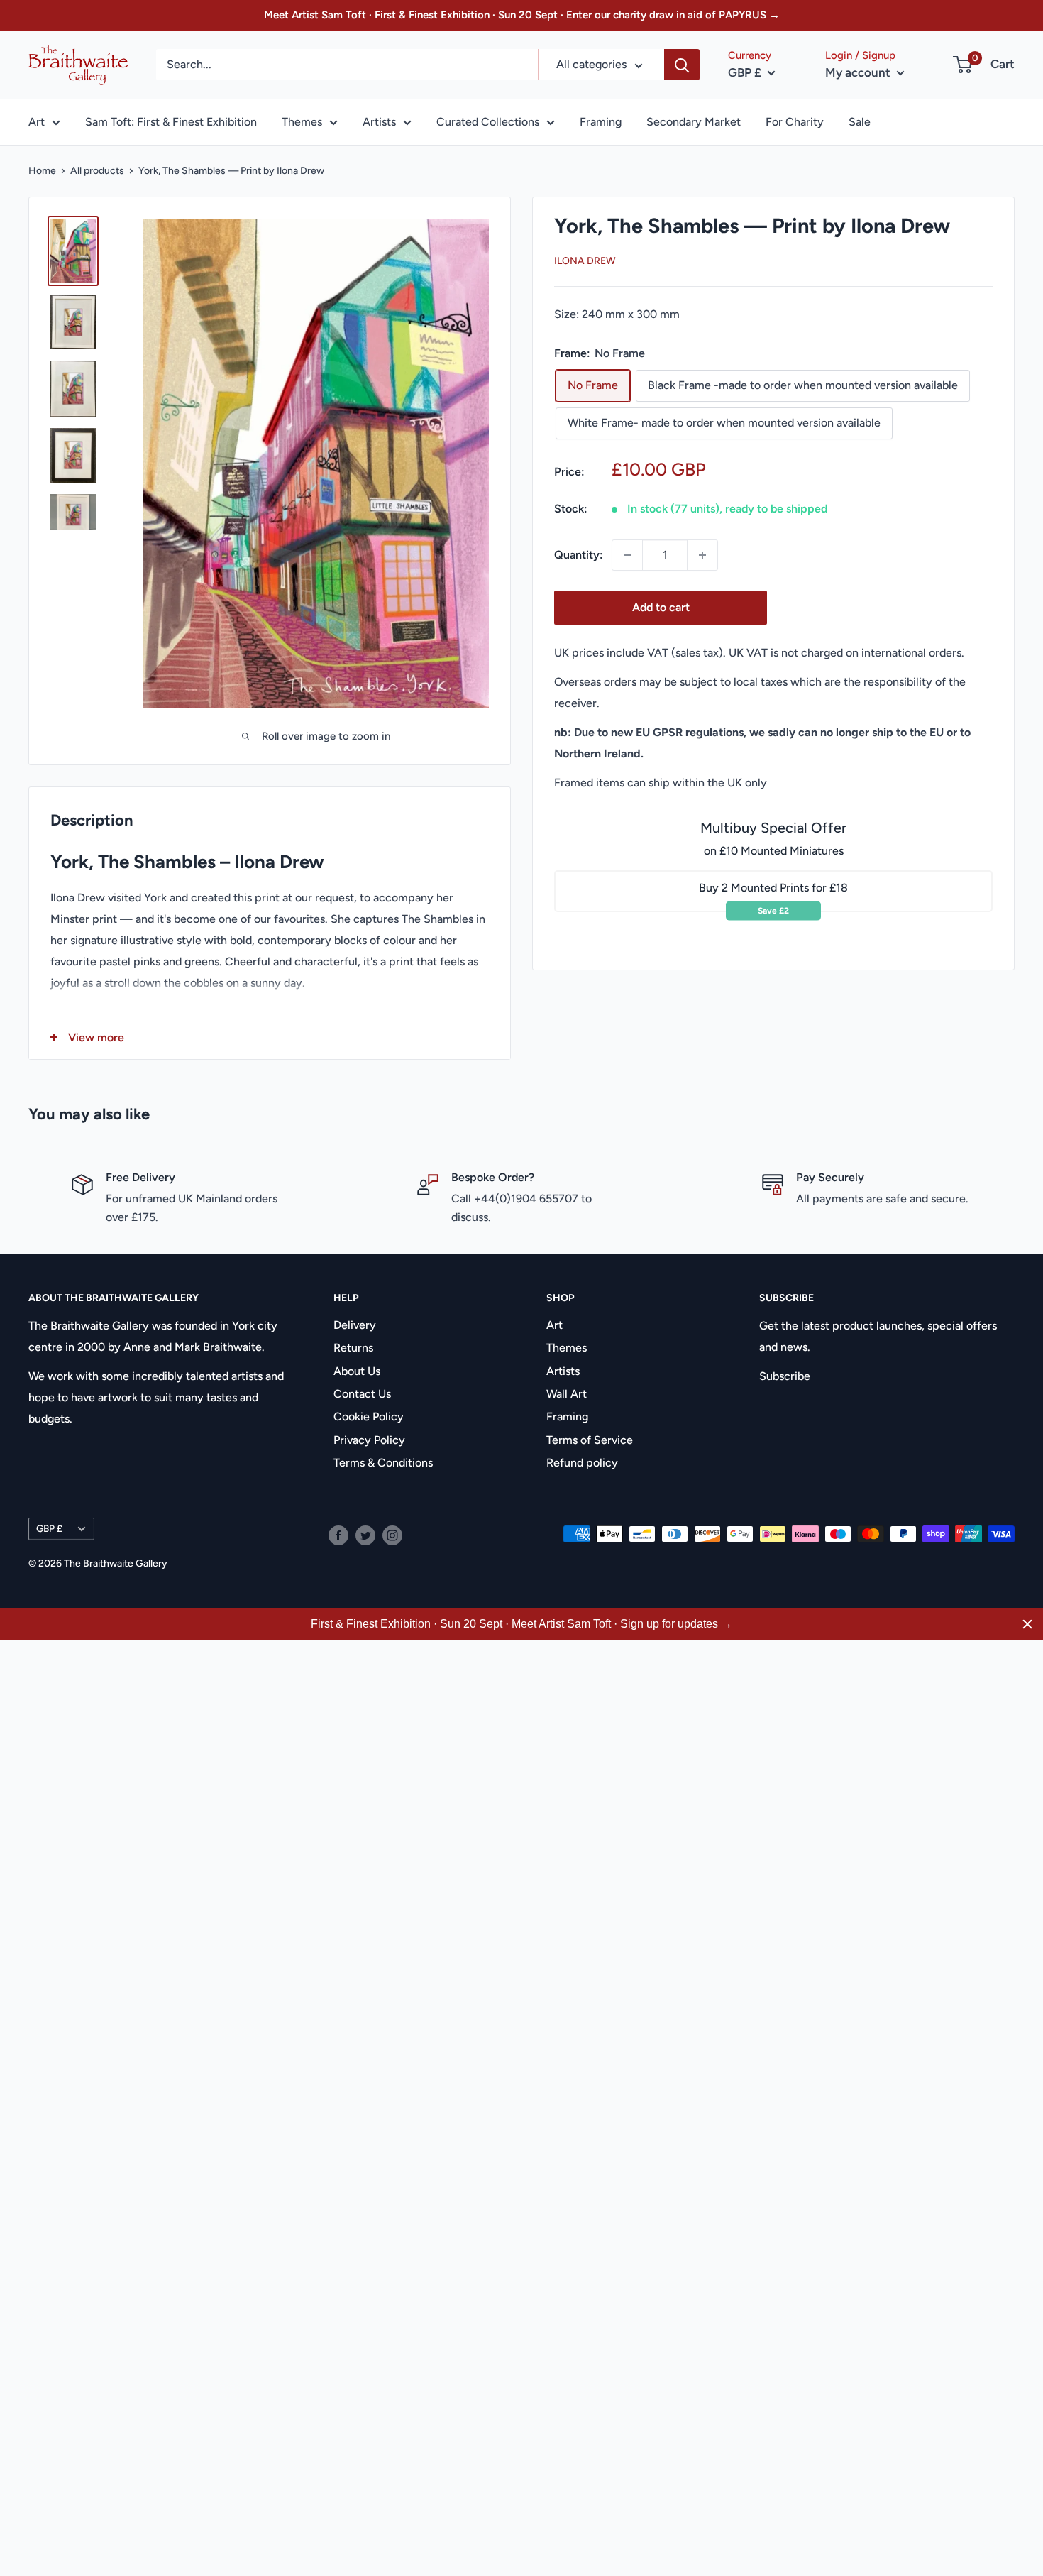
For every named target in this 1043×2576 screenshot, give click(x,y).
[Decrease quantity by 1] (627, 555)
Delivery (355, 1325)
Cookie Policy (369, 1416)
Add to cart (661, 607)
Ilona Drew (585, 262)
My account (859, 72)
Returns (353, 1348)
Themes (302, 122)
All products (97, 171)
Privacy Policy (369, 1440)
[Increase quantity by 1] (702, 555)
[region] (521, 1624)
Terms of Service (590, 1440)
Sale (860, 122)
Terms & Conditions (383, 1463)
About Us (357, 1371)
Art (37, 122)
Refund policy (582, 1463)
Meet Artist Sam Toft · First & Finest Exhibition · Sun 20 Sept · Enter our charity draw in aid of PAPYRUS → (522, 15)
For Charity (795, 122)
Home (42, 171)
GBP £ (49, 1528)
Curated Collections (488, 122)
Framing (601, 122)
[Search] (682, 65)
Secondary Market (694, 122)
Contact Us (362, 1394)
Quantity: (579, 555)
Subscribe (785, 1376)
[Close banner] (1027, 1624)
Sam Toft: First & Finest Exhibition (171, 122)
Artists (379, 122)
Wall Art (567, 1394)
